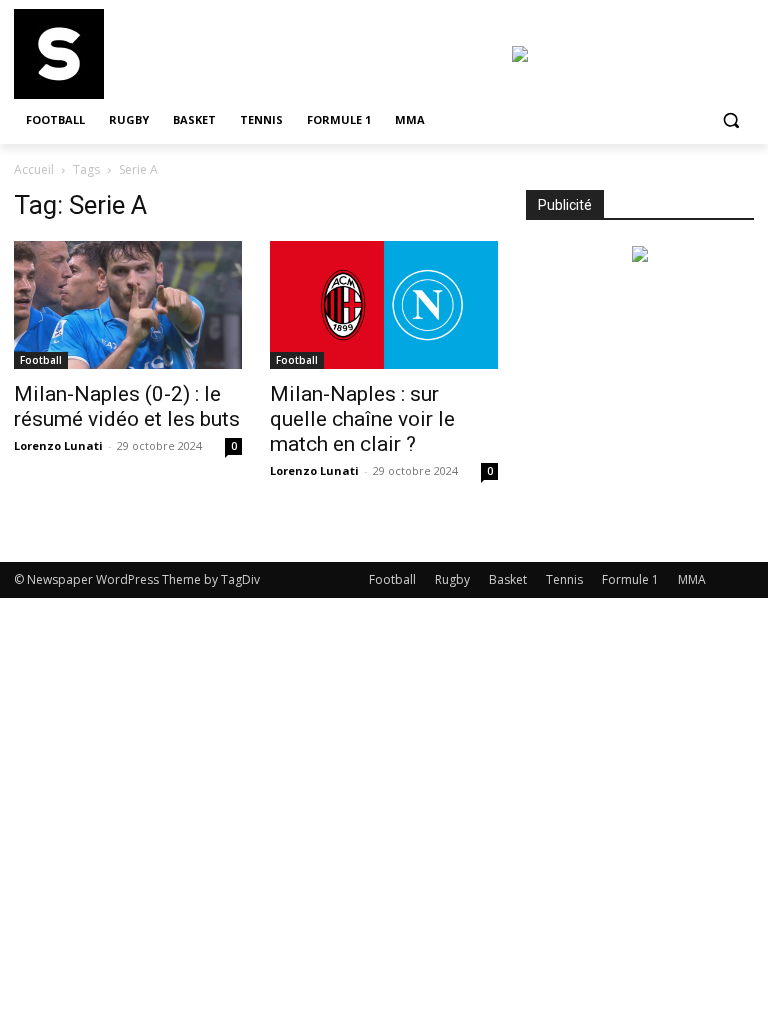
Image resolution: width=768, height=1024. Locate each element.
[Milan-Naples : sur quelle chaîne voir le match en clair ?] (384, 305)
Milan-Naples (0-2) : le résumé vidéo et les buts (127, 406)
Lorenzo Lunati (58, 445)
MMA (692, 579)
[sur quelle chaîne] (150, 54)
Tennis (564, 579)
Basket (508, 579)
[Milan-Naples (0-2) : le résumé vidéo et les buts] (128, 305)
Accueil (34, 169)
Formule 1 (630, 579)
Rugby (452, 579)
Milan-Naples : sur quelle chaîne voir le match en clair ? (362, 419)
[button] (730, 120)
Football (41, 360)
